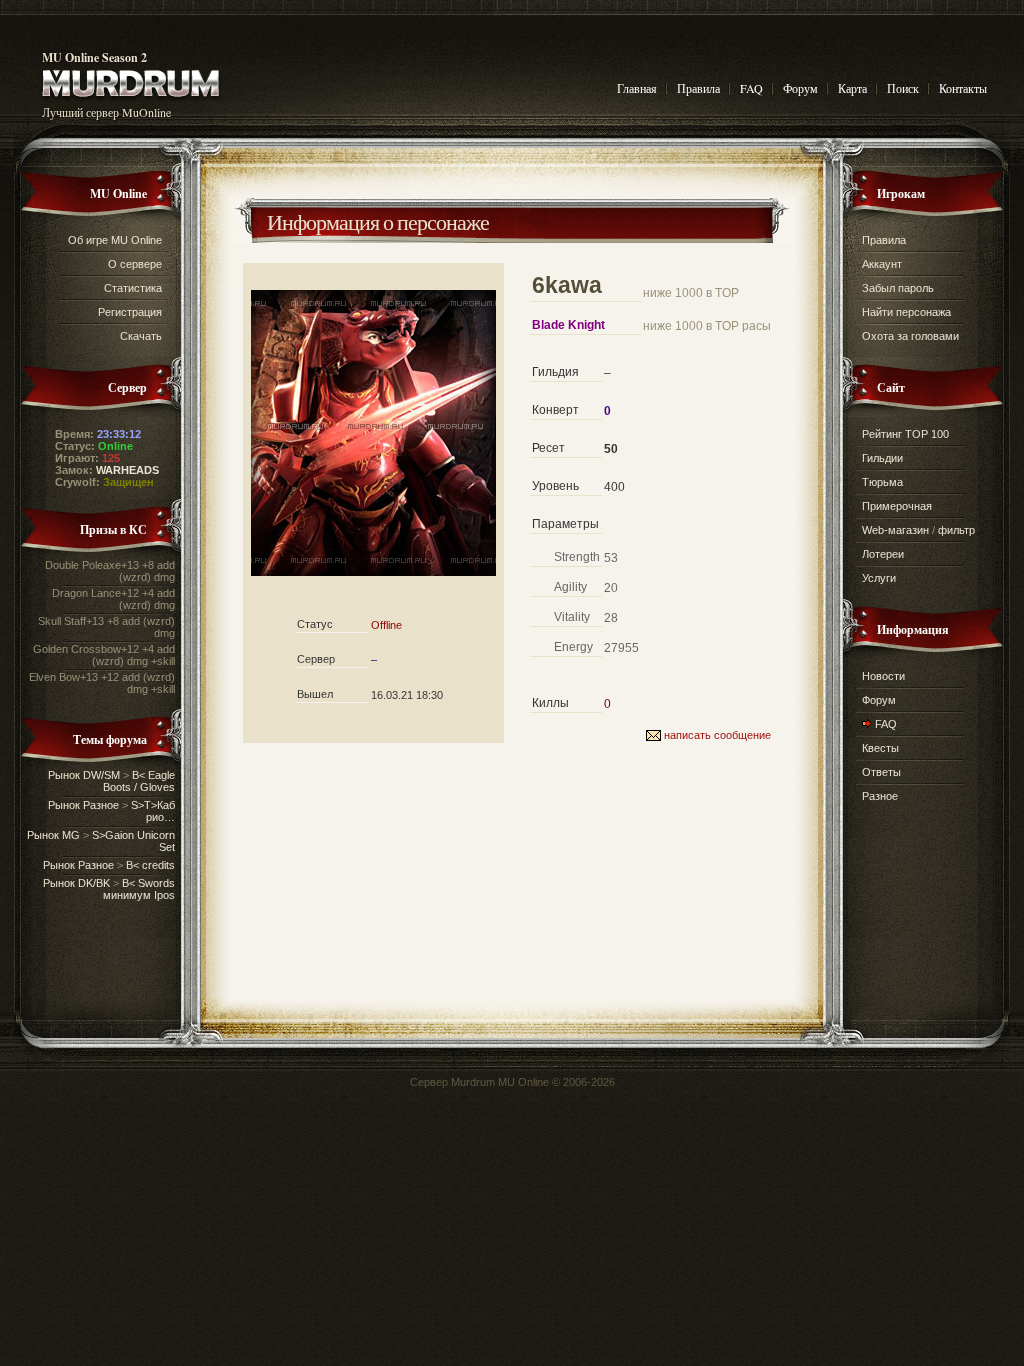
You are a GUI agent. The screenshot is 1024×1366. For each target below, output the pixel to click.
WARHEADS (127, 470)
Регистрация (130, 312)
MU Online (118, 193)
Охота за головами (910, 336)
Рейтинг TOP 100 (905, 434)
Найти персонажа (906, 312)
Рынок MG (53, 835)
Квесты (880, 748)
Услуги (879, 578)
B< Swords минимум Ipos (139, 889)
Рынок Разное (83, 805)
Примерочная (897, 506)
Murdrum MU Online (500, 1082)
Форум (800, 88)
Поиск (903, 88)
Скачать (141, 336)
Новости (883, 676)
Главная (637, 88)
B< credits (150, 865)
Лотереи (883, 554)
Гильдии (882, 458)
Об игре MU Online (115, 240)
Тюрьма (882, 482)
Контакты (963, 88)
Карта (852, 88)
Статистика (133, 288)
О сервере (135, 264)
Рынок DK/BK (76, 883)
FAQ (751, 88)
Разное (880, 796)
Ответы (881, 772)
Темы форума (110, 739)
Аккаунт (882, 264)
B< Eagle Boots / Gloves (139, 781)
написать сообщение (717, 735)
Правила (698, 88)
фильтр (956, 530)
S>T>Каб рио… (153, 811)
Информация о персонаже (378, 221)
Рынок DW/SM (84, 775)
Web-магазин (895, 530)
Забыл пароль (898, 288)
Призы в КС (113, 529)
